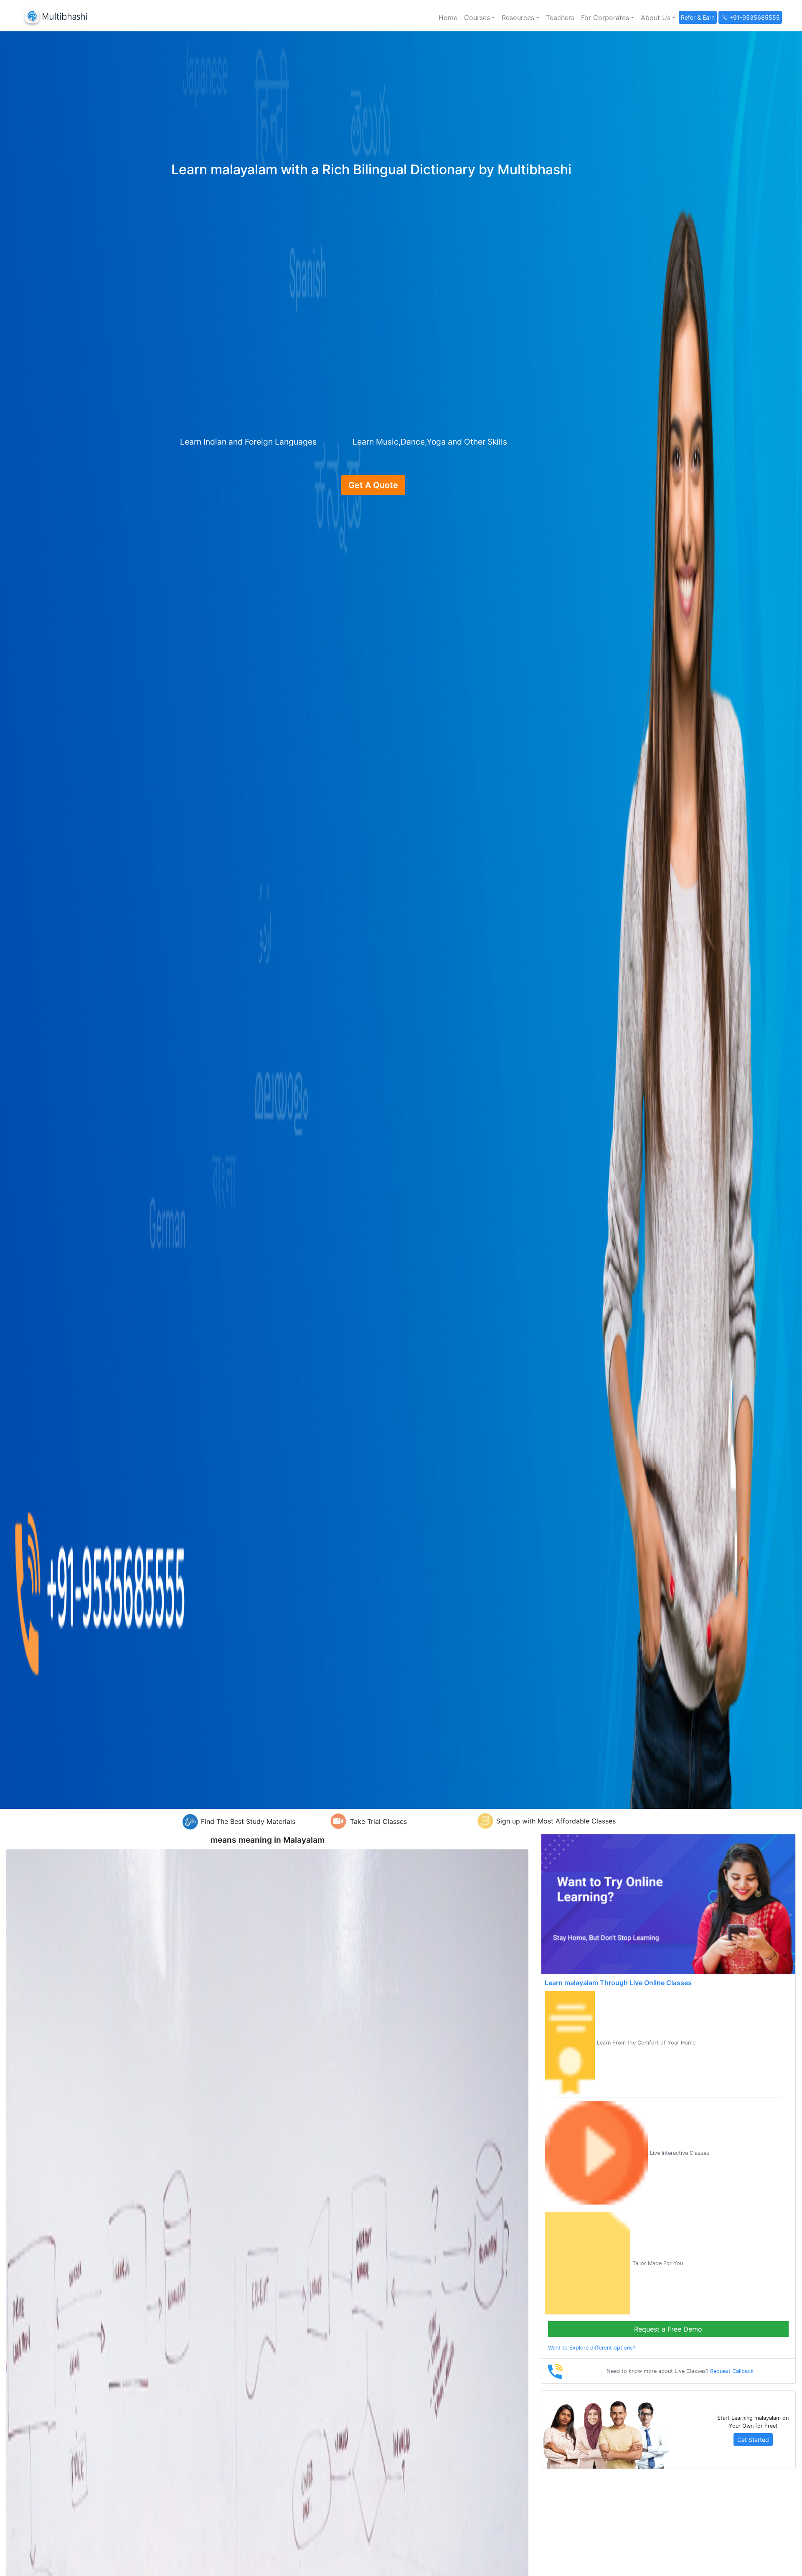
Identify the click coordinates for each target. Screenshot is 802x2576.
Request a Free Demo (668, 2329)
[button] (480, 18)
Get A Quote (373, 485)
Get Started (753, 2440)
